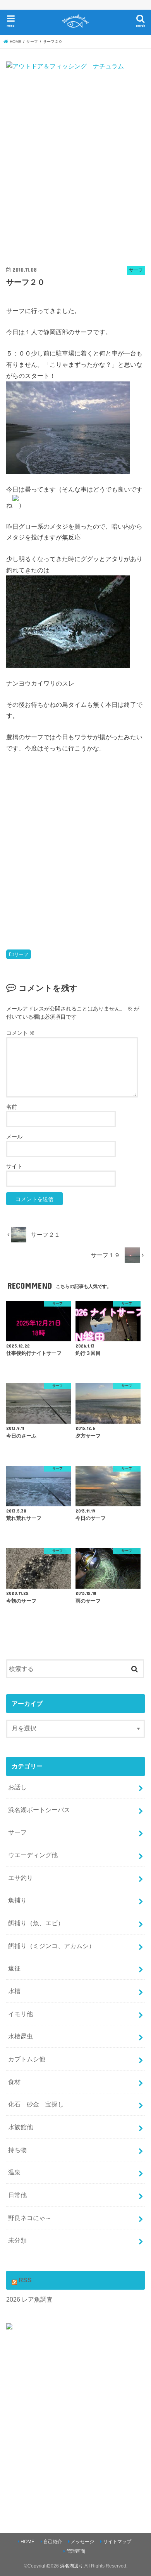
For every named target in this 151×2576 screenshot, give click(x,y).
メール (14, 1137)
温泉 (14, 2172)
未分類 (17, 2240)
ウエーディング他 (33, 1855)
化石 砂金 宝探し (36, 2104)
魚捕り (17, 1900)
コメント (21, 1033)
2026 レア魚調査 (29, 2299)
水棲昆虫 (21, 2036)
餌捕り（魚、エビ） (36, 1923)
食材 (14, 2082)
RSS (25, 2280)
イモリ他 (21, 2014)
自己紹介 (53, 2542)
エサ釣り (21, 1878)
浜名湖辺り (72, 2566)
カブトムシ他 (27, 2059)
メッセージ (82, 2542)
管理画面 (76, 2551)
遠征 (14, 1968)
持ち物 (17, 2150)
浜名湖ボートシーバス (39, 1810)
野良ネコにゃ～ (30, 2218)
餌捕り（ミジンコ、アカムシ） (51, 1946)
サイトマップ (117, 2542)
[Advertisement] (75, 170)
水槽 (14, 1991)
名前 (12, 1107)
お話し (17, 1787)
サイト (14, 1166)
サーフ (21, 955)
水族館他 (21, 2127)
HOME (27, 2542)
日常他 (17, 2195)
